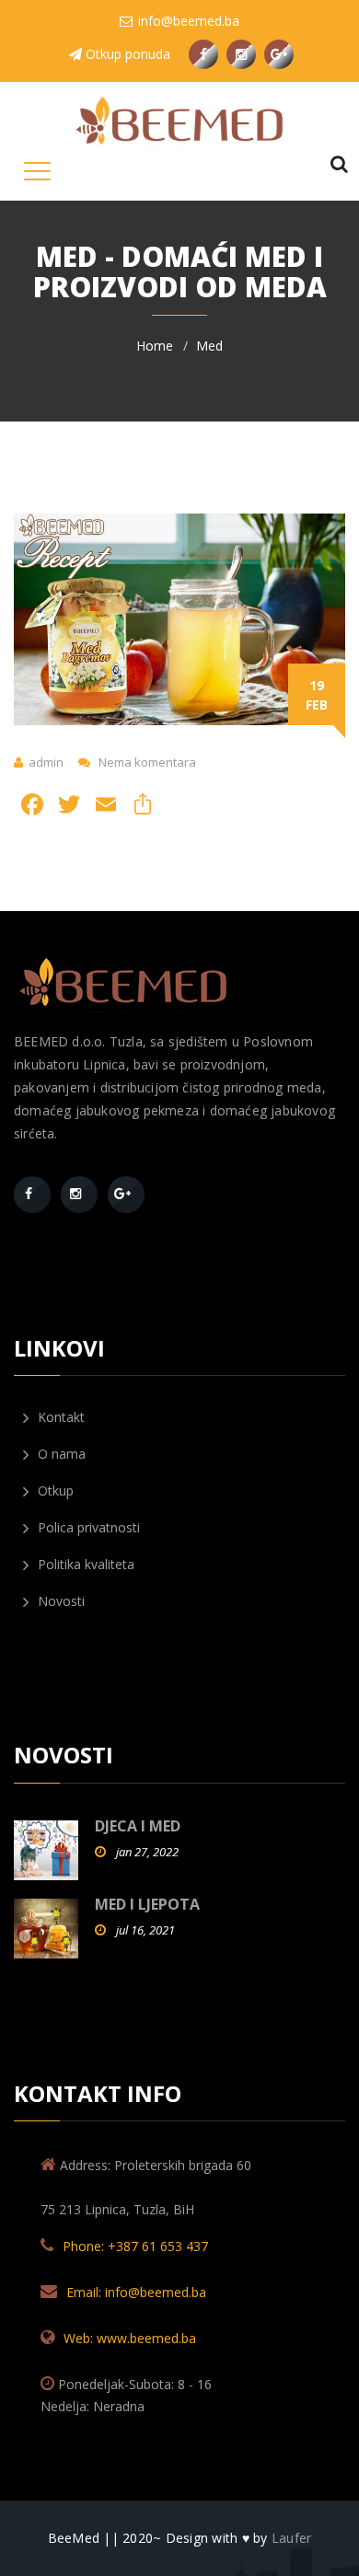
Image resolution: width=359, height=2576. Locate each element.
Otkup (54, 1490)
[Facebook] (29, 1197)
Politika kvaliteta (84, 1564)
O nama (60, 1454)
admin (46, 762)
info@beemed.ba (187, 21)
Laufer (292, 2538)
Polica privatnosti (87, 1527)
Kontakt (59, 1417)
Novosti (59, 1601)
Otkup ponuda (126, 54)
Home (155, 346)
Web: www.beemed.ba (130, 2338)
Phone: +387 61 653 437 (135, 2246)
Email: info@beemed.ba (136, 2292)
